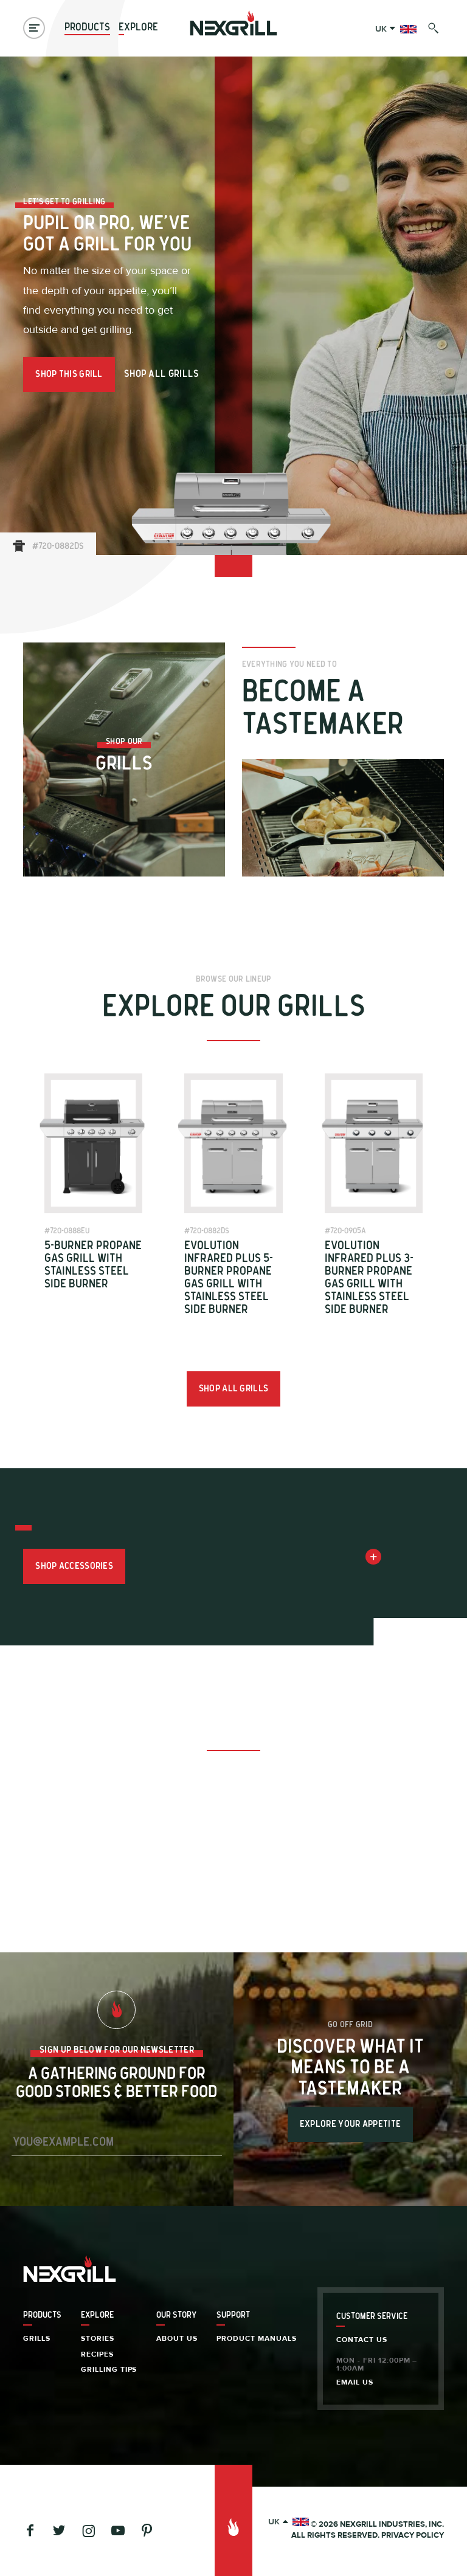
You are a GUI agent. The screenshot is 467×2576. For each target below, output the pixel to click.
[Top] (233, 2520)
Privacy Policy (413, 2535)
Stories (98, 2338)
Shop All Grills (162, 374)
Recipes (97, 2354)
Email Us (355, 2382)
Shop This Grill (69, 374)
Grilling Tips (109, 2369)
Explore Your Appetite (350, 2124)
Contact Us (362, 2340)
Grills (37, 2338)
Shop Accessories (74, 1566)
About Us (177, 2338)
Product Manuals (257, 2338)
